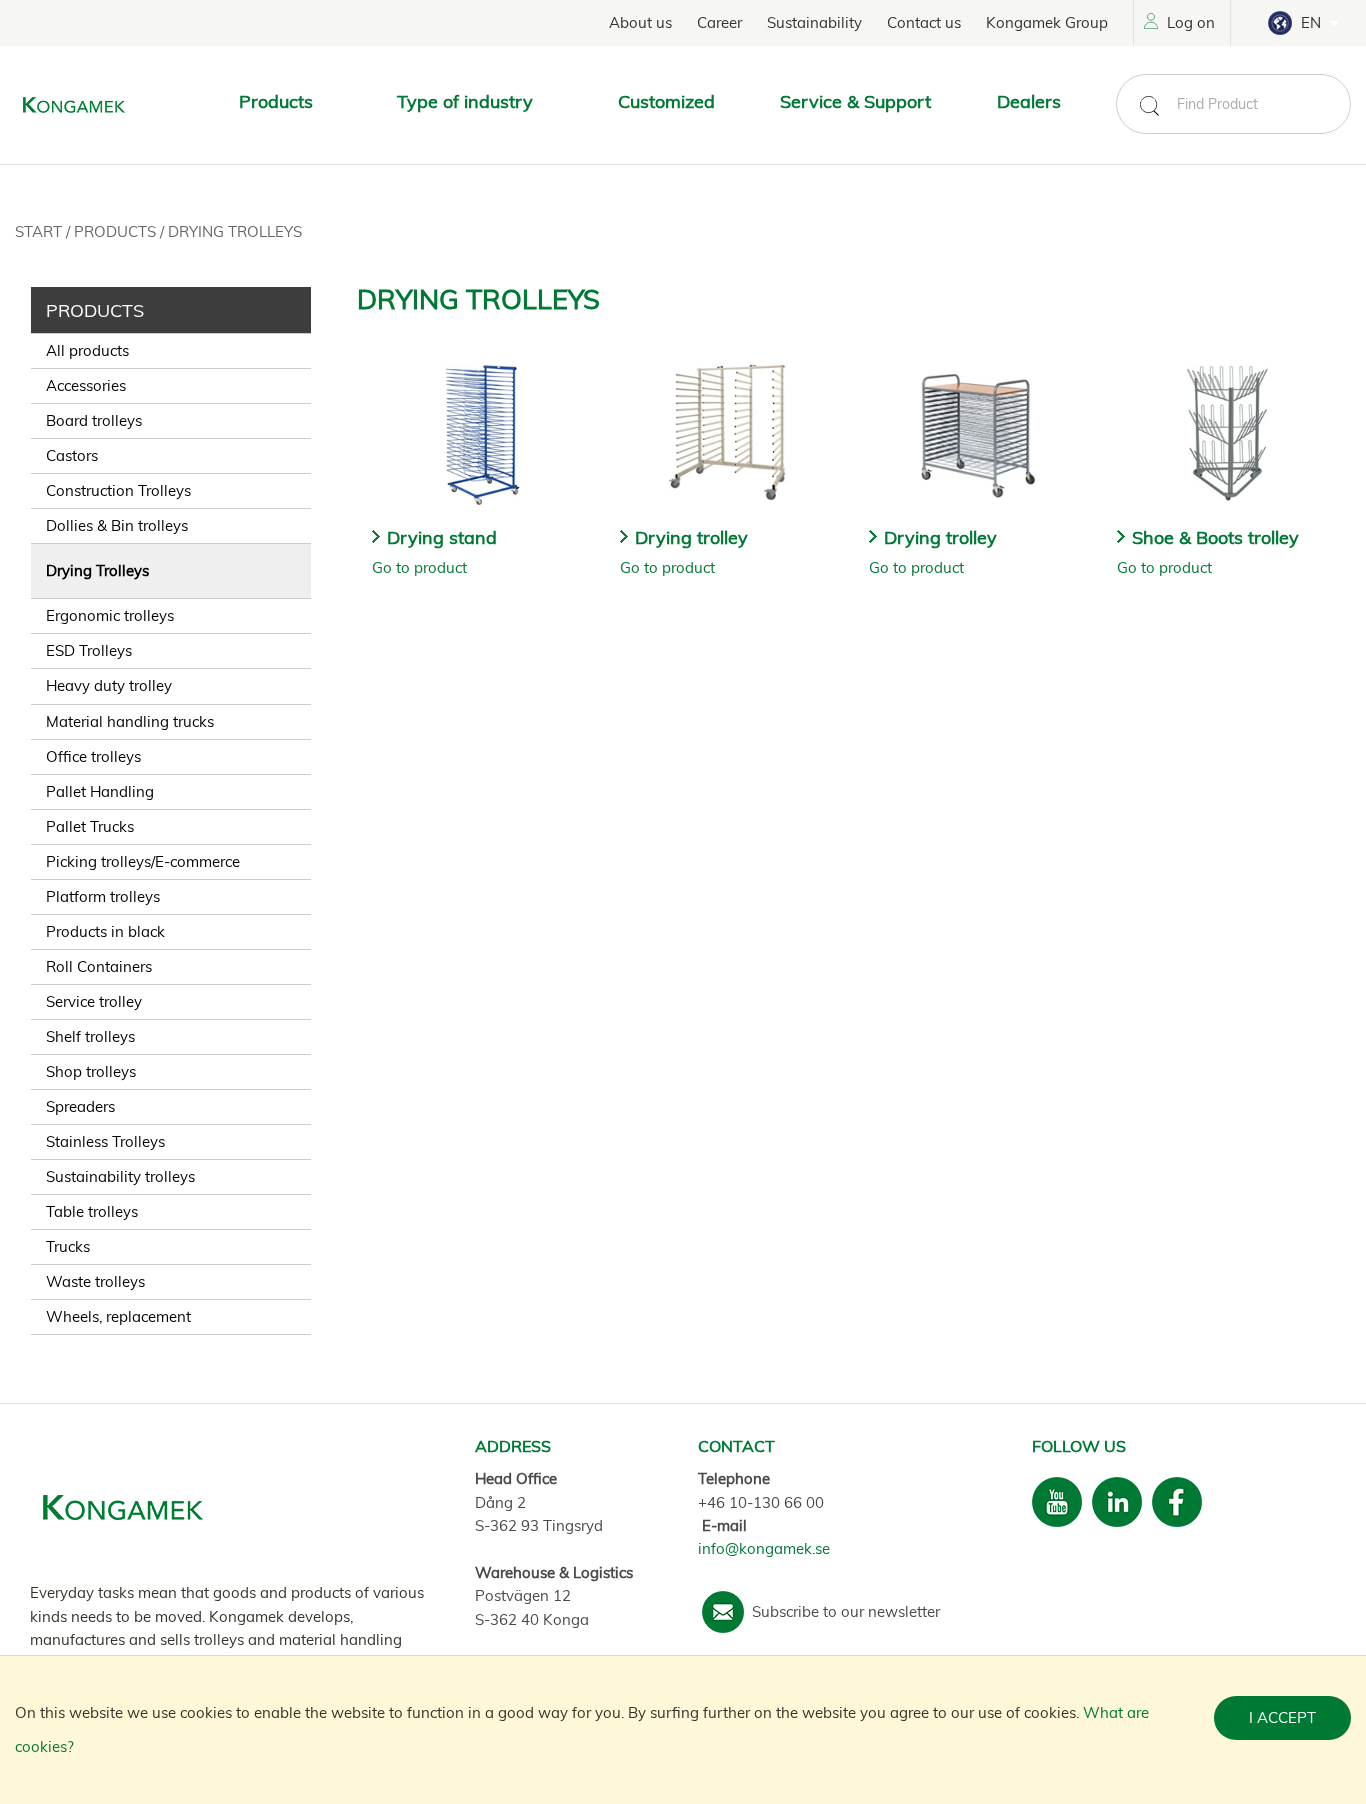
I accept (1282, 1717)
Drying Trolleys (235, 231)
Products (117, 231)
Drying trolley (691, 537)
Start (40, 231)
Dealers (1029, 101)
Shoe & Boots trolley (1215, 537)
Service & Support (855, 101)
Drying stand (442, 537)
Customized (666, 101)
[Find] (1149, 106)
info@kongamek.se (764, 1548)
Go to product (419, 567)
